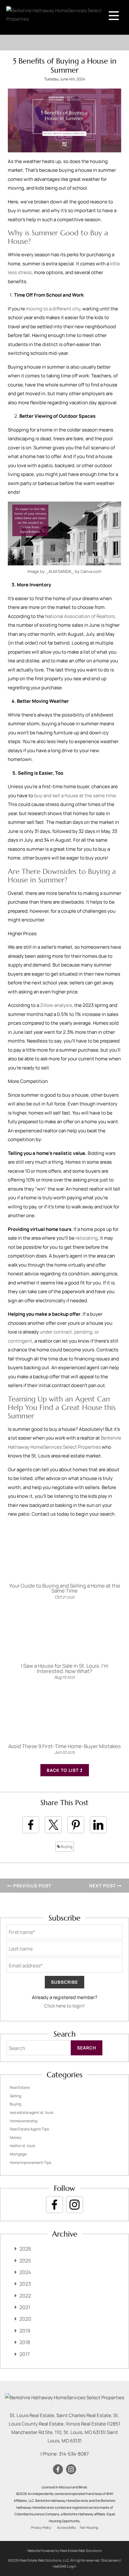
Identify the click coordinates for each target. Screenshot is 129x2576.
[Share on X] (53, 1825)
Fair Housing (89, 2528)
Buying (66, 1847)
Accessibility (67, 2528)
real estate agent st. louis (31, 2112)
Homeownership (24, 2121)
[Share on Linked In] (98, 1825)
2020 (25, 2319)
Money (15, 2137)
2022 (25, 2296)
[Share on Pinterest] (76, 1825)
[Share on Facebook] (31, 1825)
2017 (25, 2354)
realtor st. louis (22, 2146)
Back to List (63, 1770)
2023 (25, 2284)
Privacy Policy (41, 2528)
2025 (25, 2261)
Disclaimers (110, 2560)
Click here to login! (64, 2006)
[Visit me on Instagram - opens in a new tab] (75, 2205)
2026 (25, 2249)
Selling (15, 2096)
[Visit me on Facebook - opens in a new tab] (54, 2205)
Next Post (103, 1886)
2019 (25, 2331)
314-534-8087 (74, 2454)
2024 (25, 2272)
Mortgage (18, 2154)
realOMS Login (65, 2566)
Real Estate (20, 2087)
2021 (25, 2307)
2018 (25, 2342)
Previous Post (32, 1886)
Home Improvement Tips (30, 2163)
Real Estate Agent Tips (29, 2129)
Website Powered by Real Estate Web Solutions (64, 2550)
